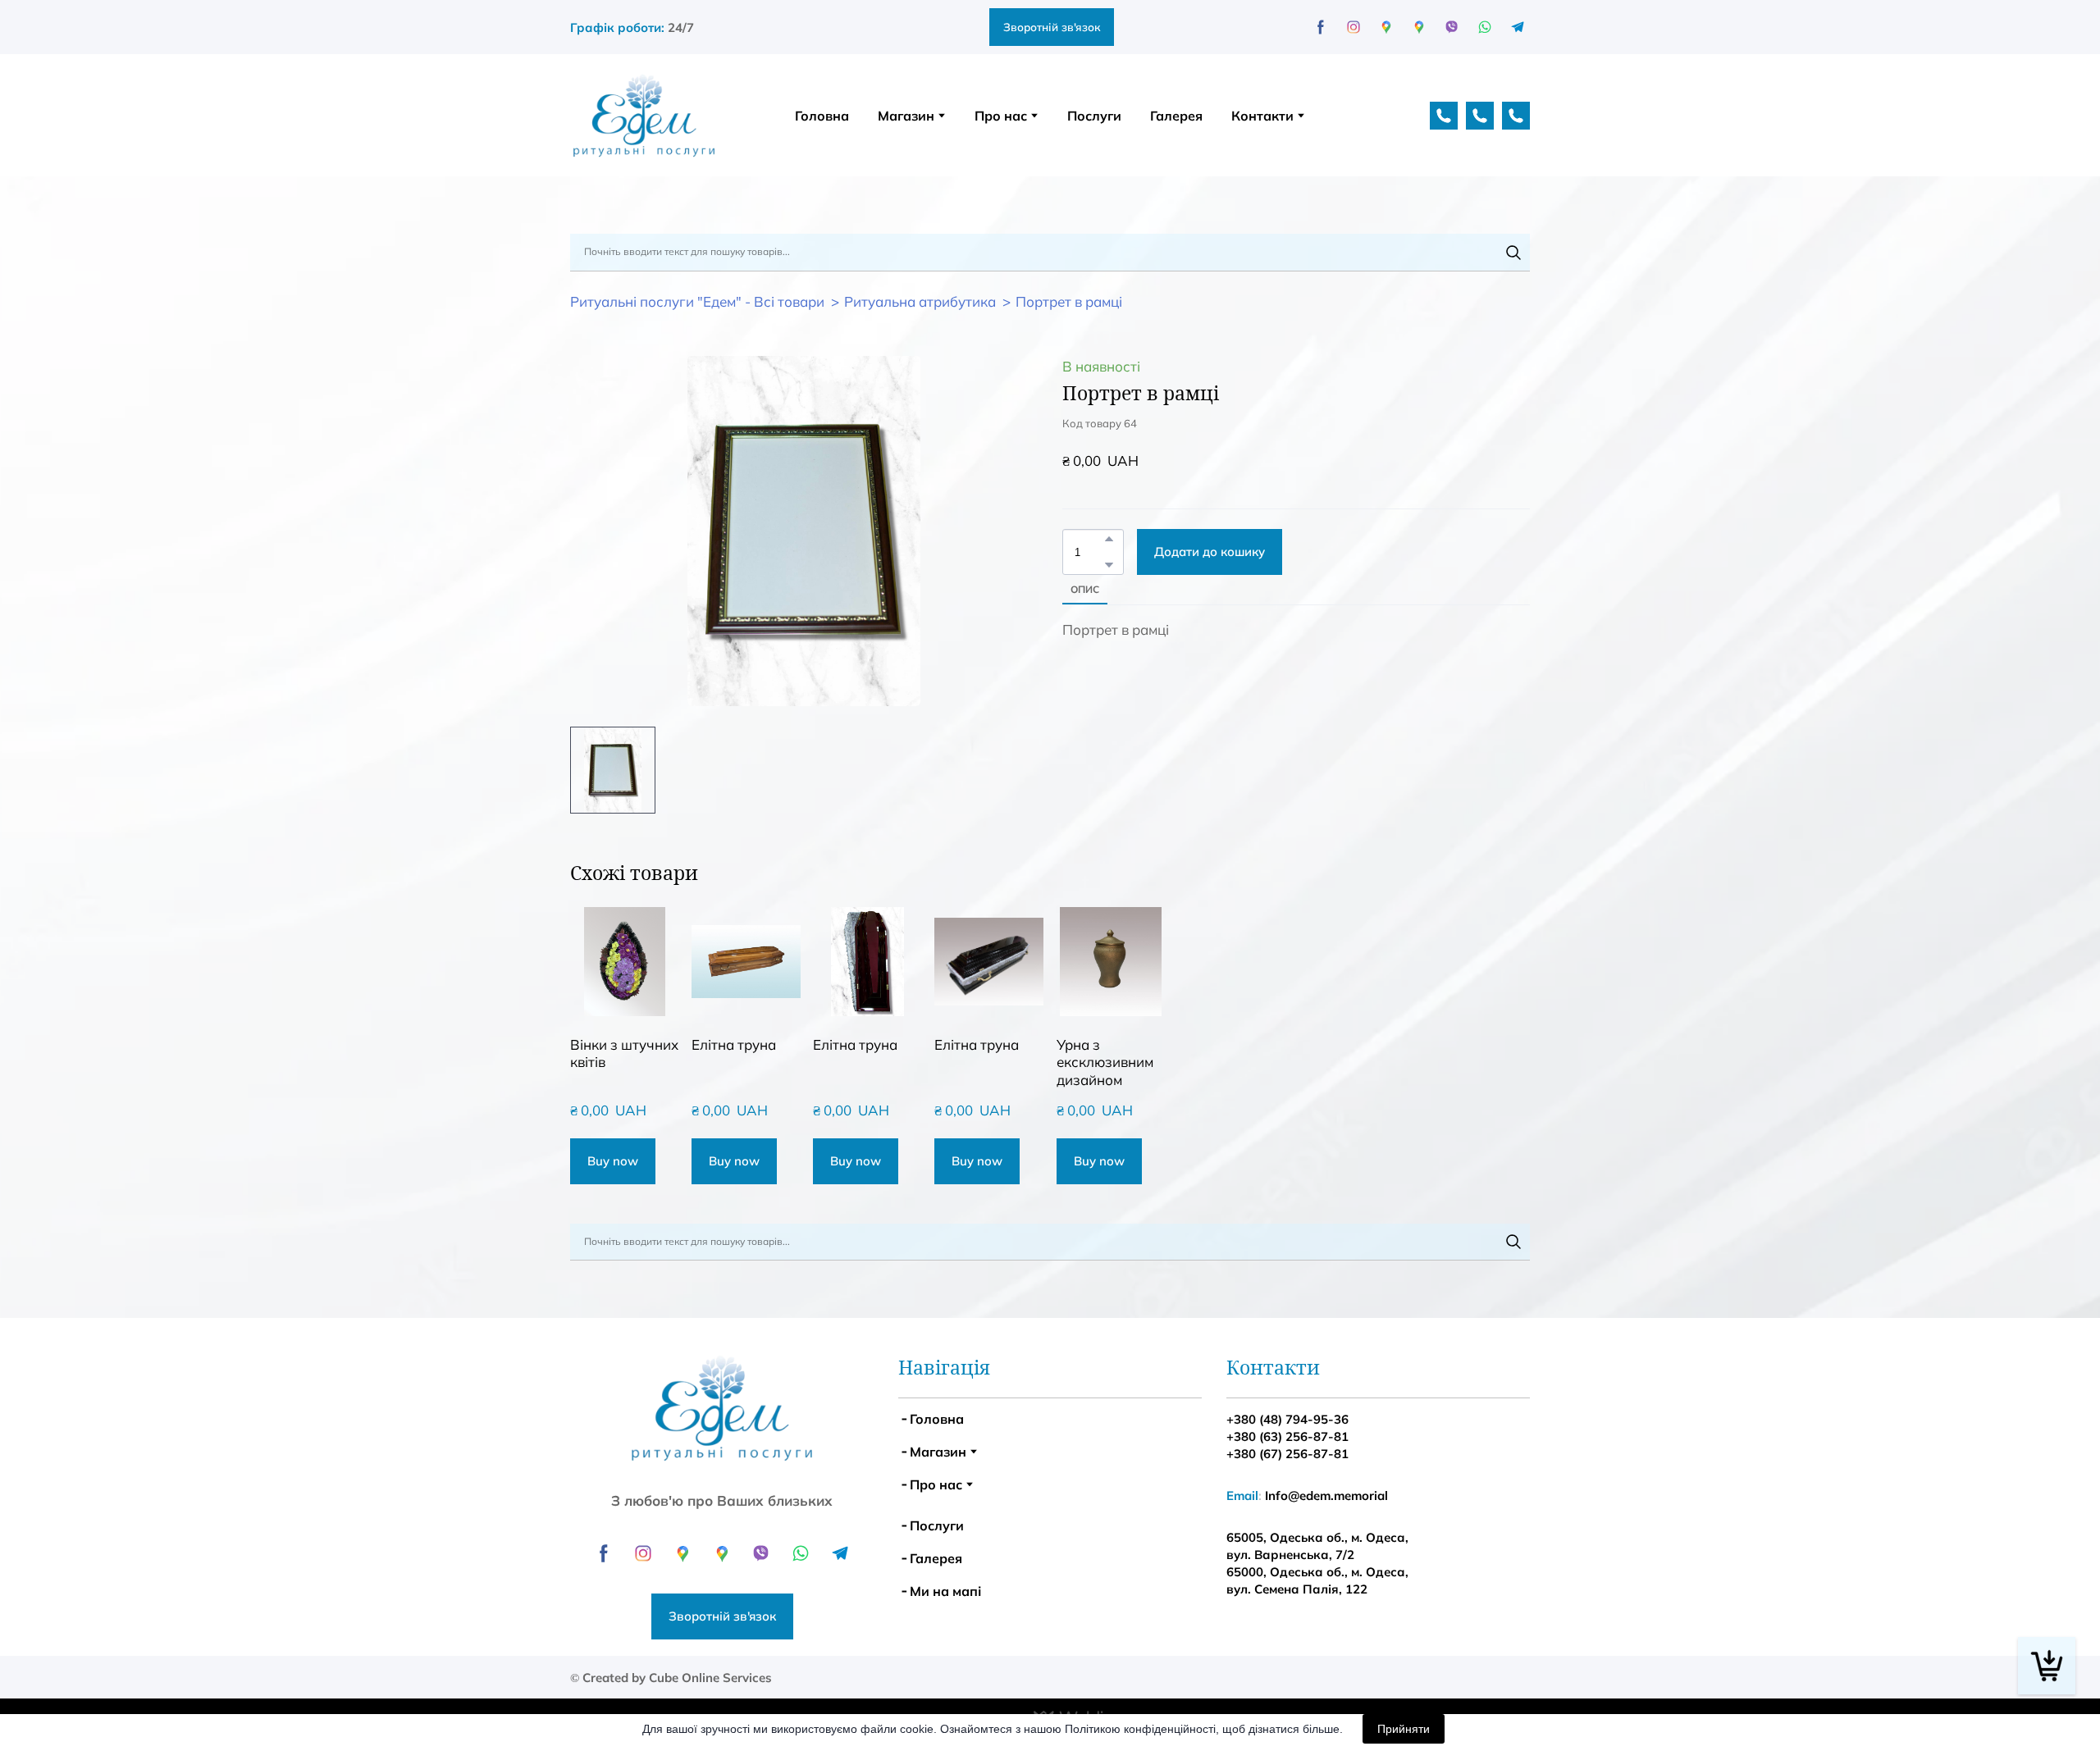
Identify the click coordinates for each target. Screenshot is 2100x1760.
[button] (1264, 235)
